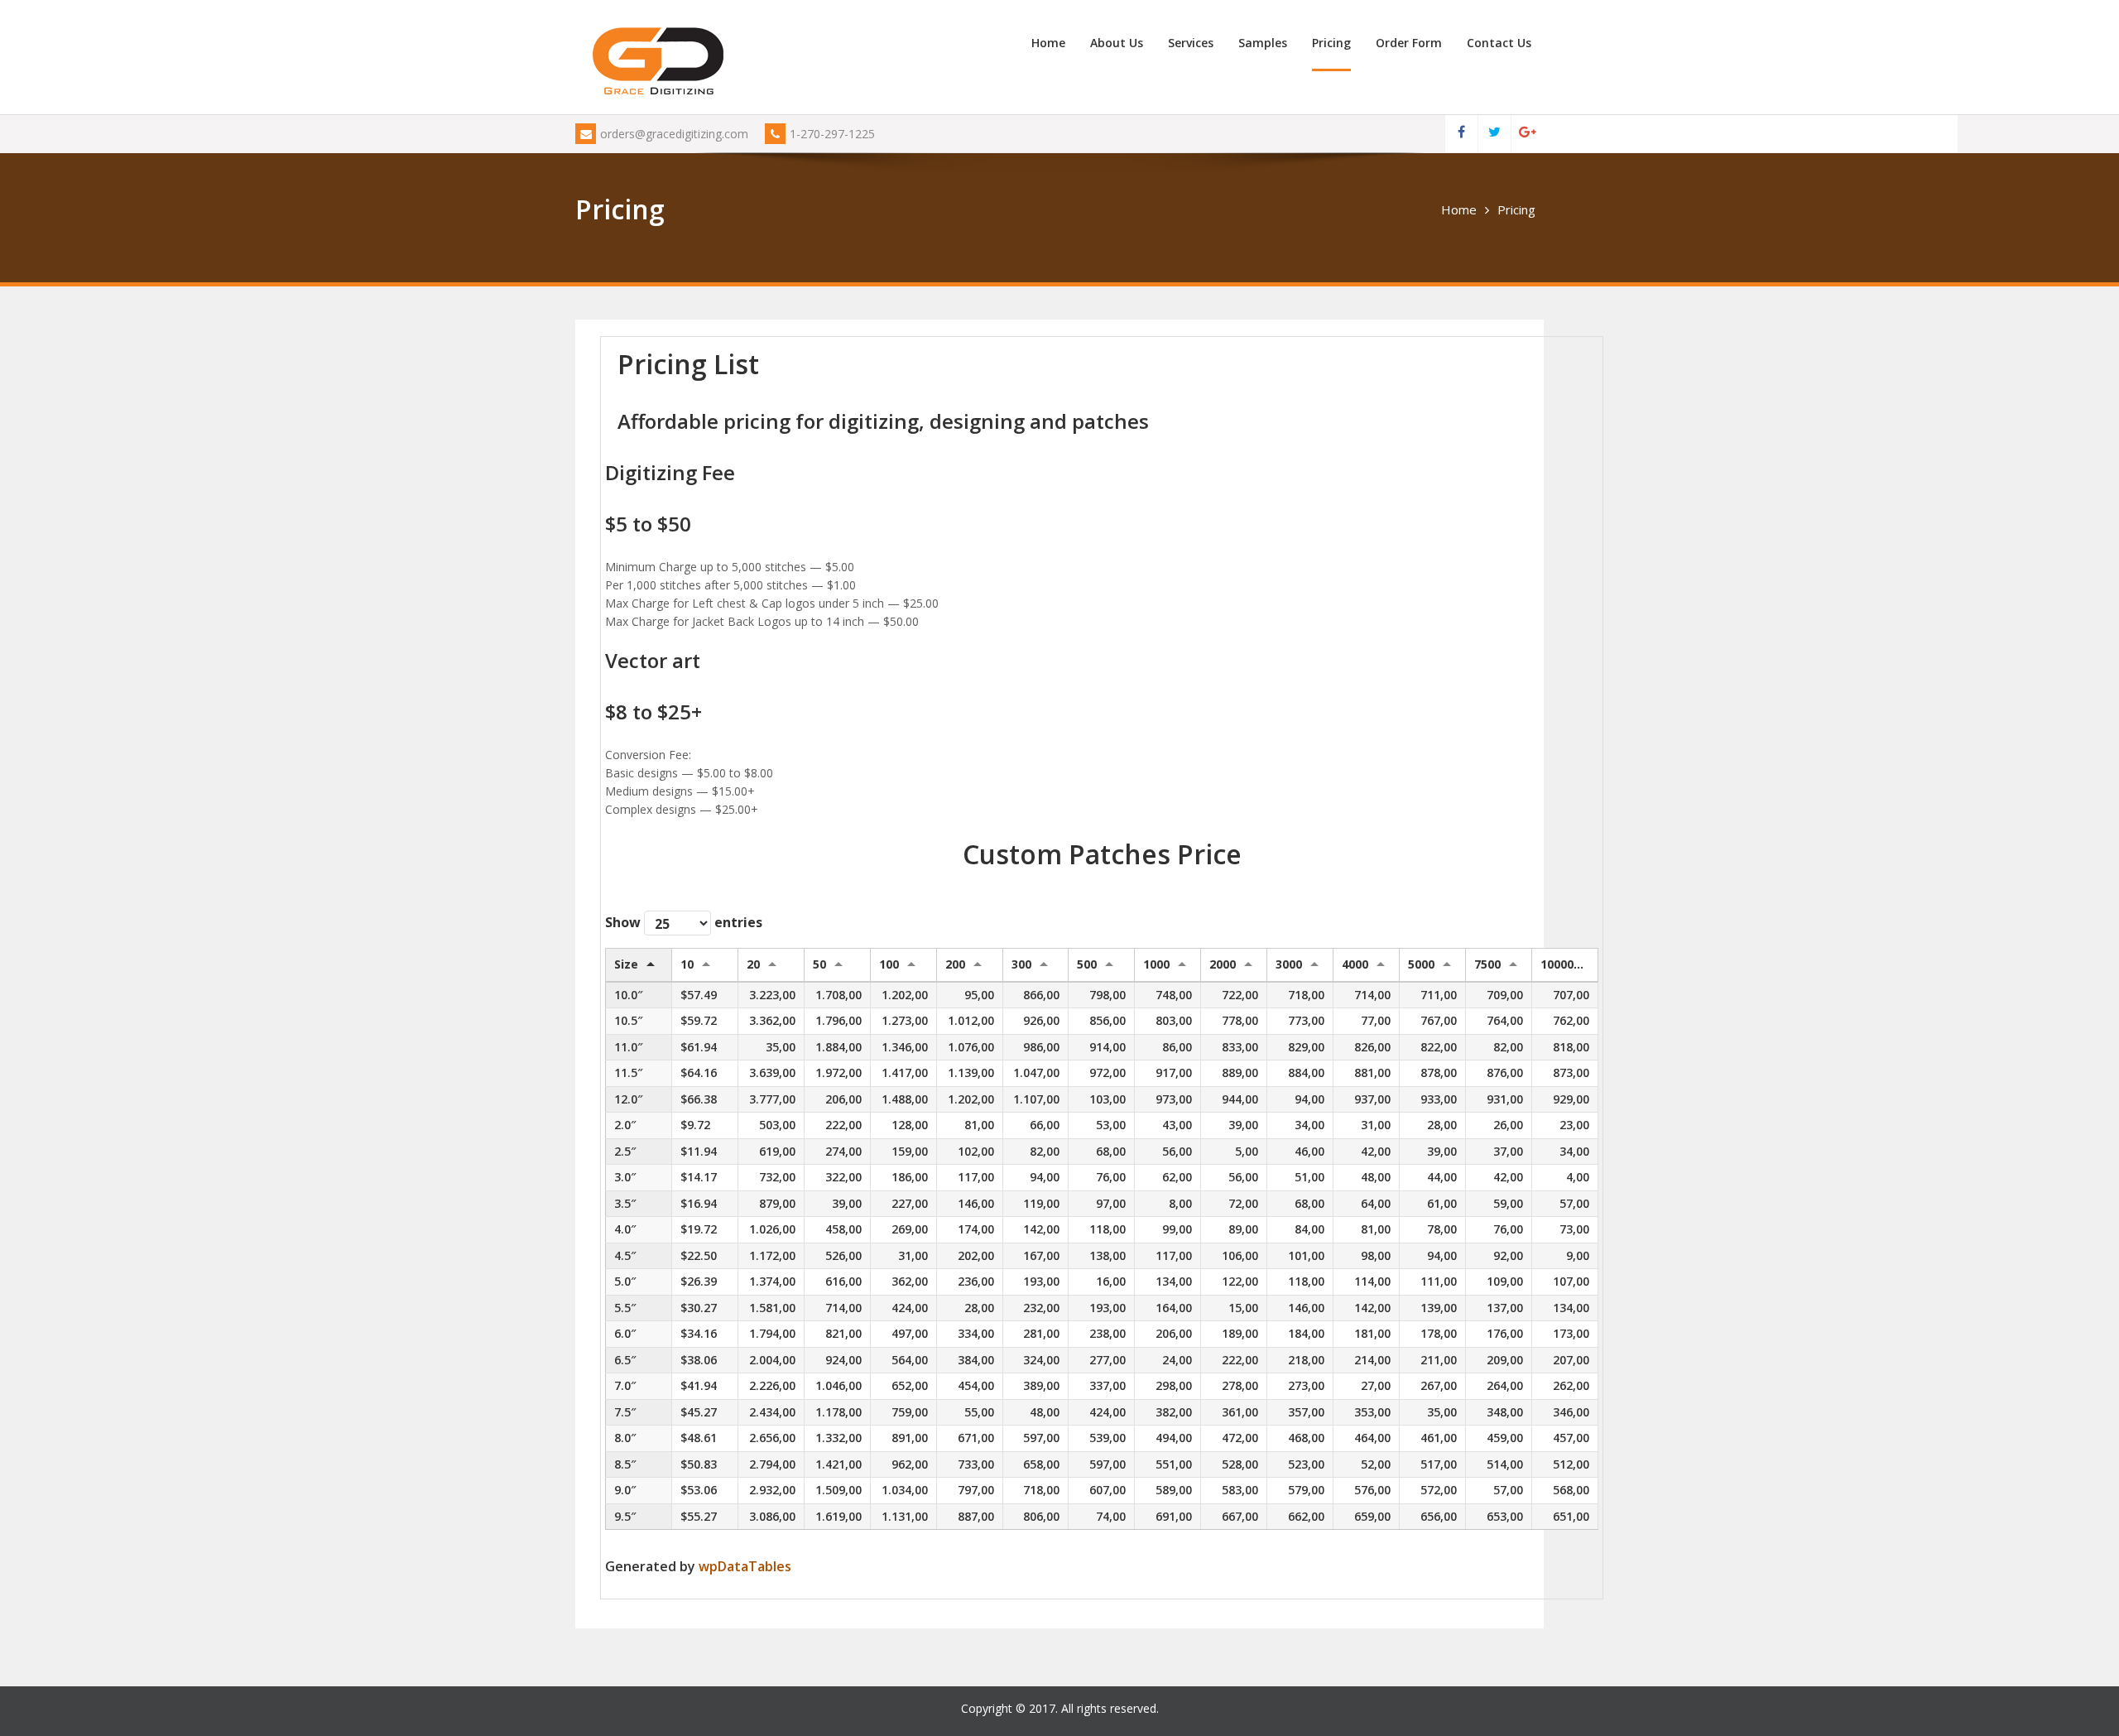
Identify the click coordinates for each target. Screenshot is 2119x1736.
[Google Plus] (1527, 134)
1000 (1156, 964)
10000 (1557, 964)
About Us (1117, 43)
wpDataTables (745, 1566)
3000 (1289, 964)
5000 (1421, 964)
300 (1021, 964)
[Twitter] (1494, 134)
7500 (1487, 964)
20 (753, 964)
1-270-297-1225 (832, 134)
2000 (1223, 964)
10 (687, 964)
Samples (1263, 43)
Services (1191, 43)
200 (955, 964)
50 (819, 964)
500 (1087, 964)
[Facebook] (1461, 134)
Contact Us (1499, 43)
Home (1048, 43)
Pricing (1331, 43)
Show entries (684, 922)
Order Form (1409, 43)
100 (889, 964)
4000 (1355, 964)
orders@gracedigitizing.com (674, 134)
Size (626, 964)
